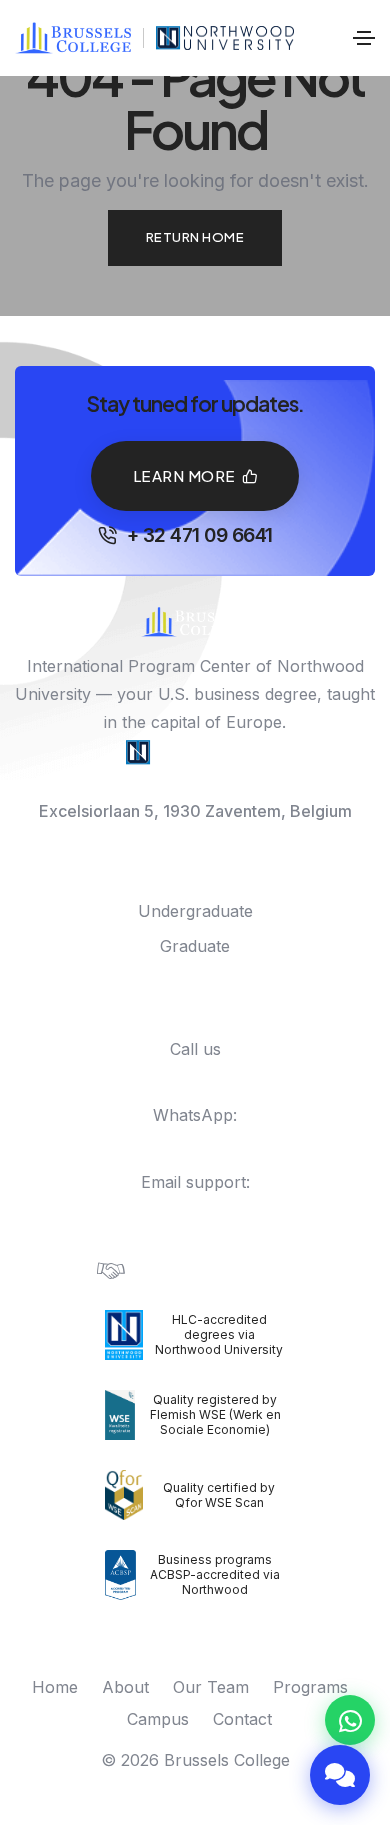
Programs (310, 1687)
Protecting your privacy (216, 1269)
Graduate (195, 946)
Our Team (211, 1687)
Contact (242, 1719)
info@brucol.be (195, 1210)
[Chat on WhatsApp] (350, 1720)
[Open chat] (340, 1775)
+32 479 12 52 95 (204, 1143)
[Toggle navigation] (364, 38)
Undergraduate (195, 911)
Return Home (195, 237)
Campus (158, 1719)
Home (55, 1687)
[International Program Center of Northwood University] (225, 38)
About (125, 1687)
